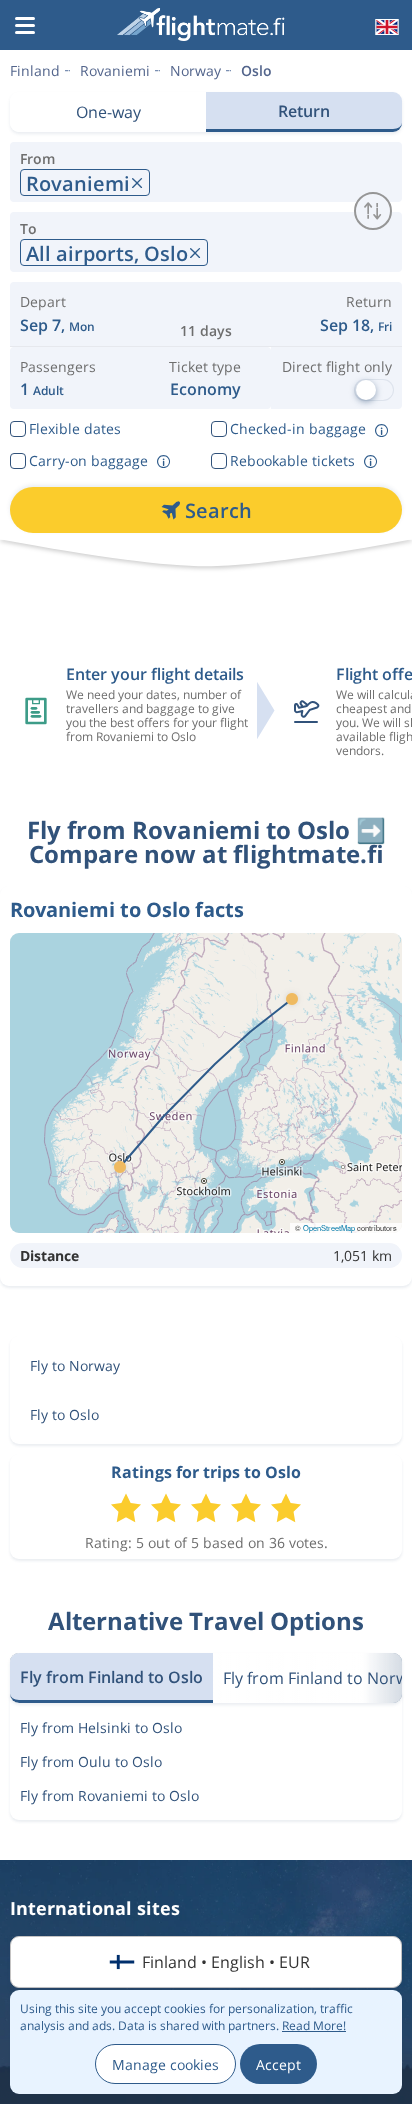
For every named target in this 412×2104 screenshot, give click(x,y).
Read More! (314, 2025)
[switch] (373, 211)
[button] (25, 27)
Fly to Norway (75, 1365)
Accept (278, 2064)
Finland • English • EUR (226, 1962)
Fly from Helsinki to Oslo (101, 1727)
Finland (35, 70)
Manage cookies (165, 2064)
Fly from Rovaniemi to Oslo (109, 1795)
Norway (195, 70)
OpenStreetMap (329, 1227)
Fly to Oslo (64, 1414)
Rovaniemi (115, 70)
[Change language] (385, 27)
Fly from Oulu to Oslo (91, 1761)
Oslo (256, 70)
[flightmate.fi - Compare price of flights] (204, 24)
